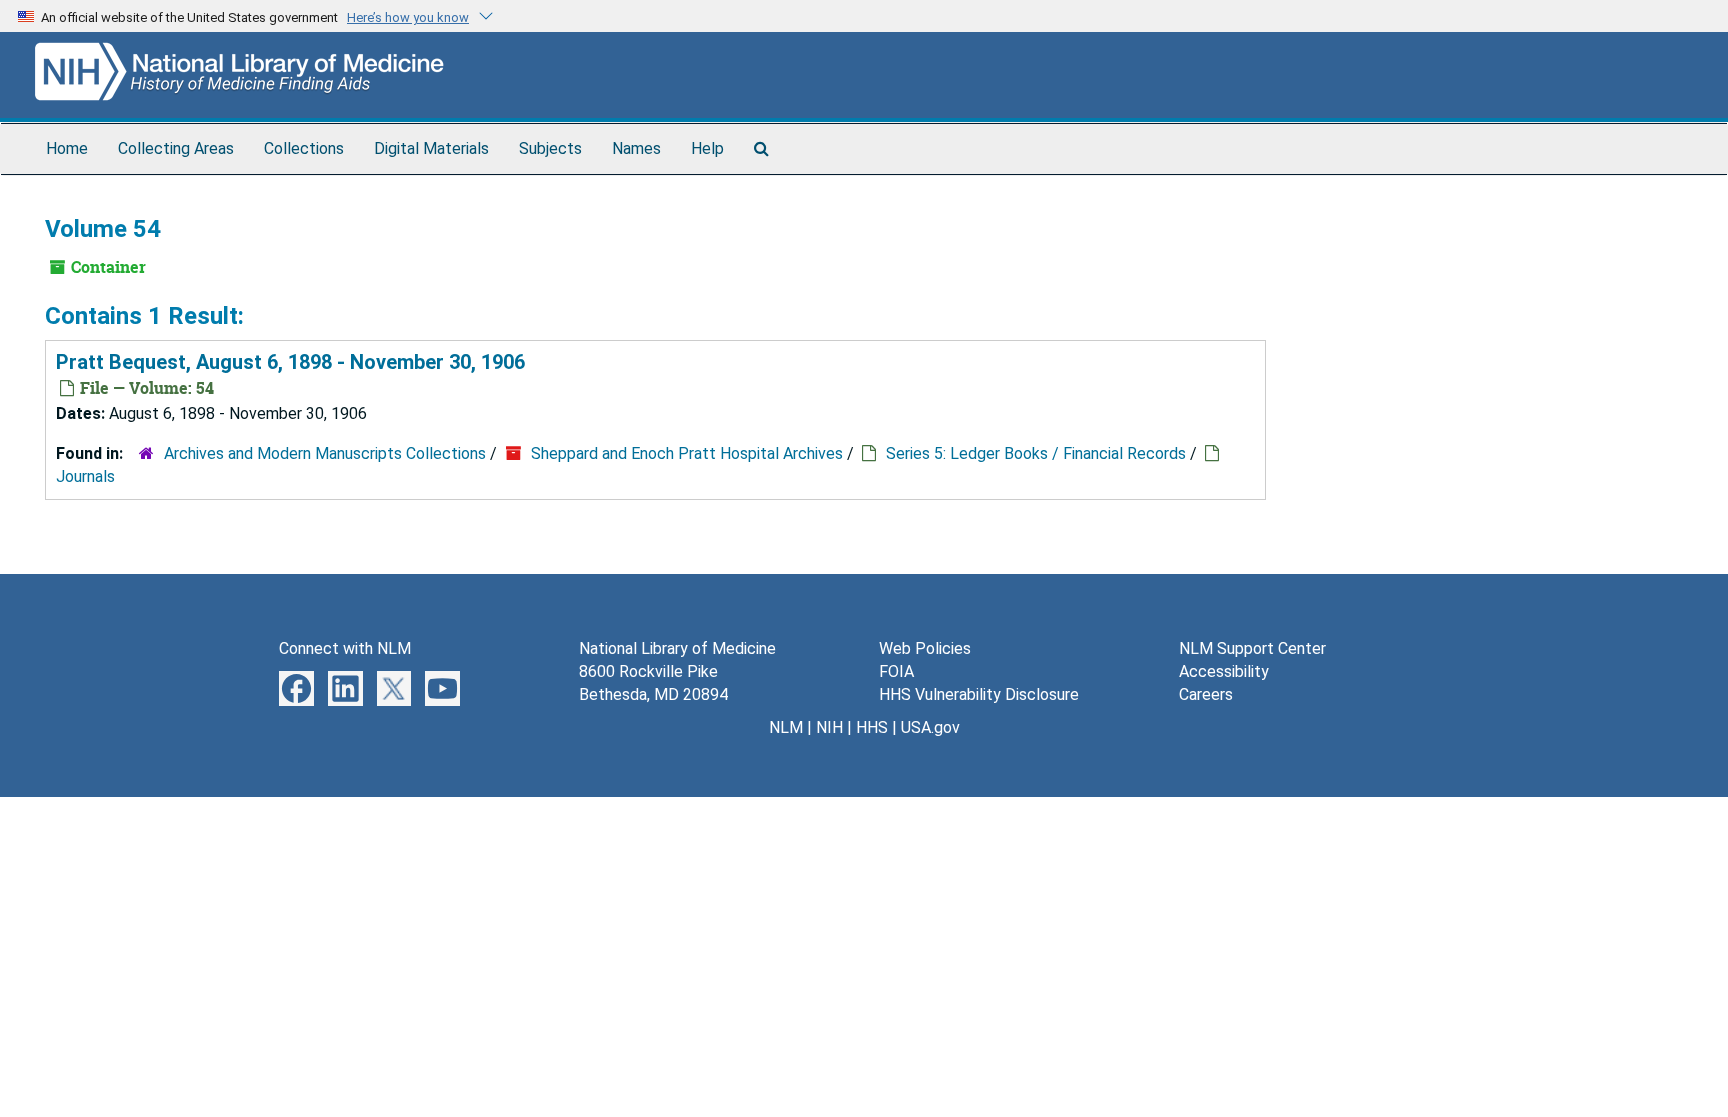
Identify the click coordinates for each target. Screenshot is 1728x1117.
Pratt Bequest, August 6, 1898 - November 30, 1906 (290, 362)
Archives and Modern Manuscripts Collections (325, 453)
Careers (1206, 694)
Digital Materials (431, 148)
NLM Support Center (1252, 648)
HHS (872, 727)
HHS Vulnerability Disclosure (979, 694)
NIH (829, 727)
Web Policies (925, 648)
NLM (786, 727)
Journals (85, 476)
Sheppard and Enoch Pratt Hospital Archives (687, 453)
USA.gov (930, 727)
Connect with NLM (345, 648)
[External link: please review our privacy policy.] (296, 687)
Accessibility (1224, 671)
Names (636, 148)
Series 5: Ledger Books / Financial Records (1036, 453)
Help (707, 148)
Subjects (550, 148)
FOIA (896, 671)
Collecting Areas (176, 148)
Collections (304, 148)
